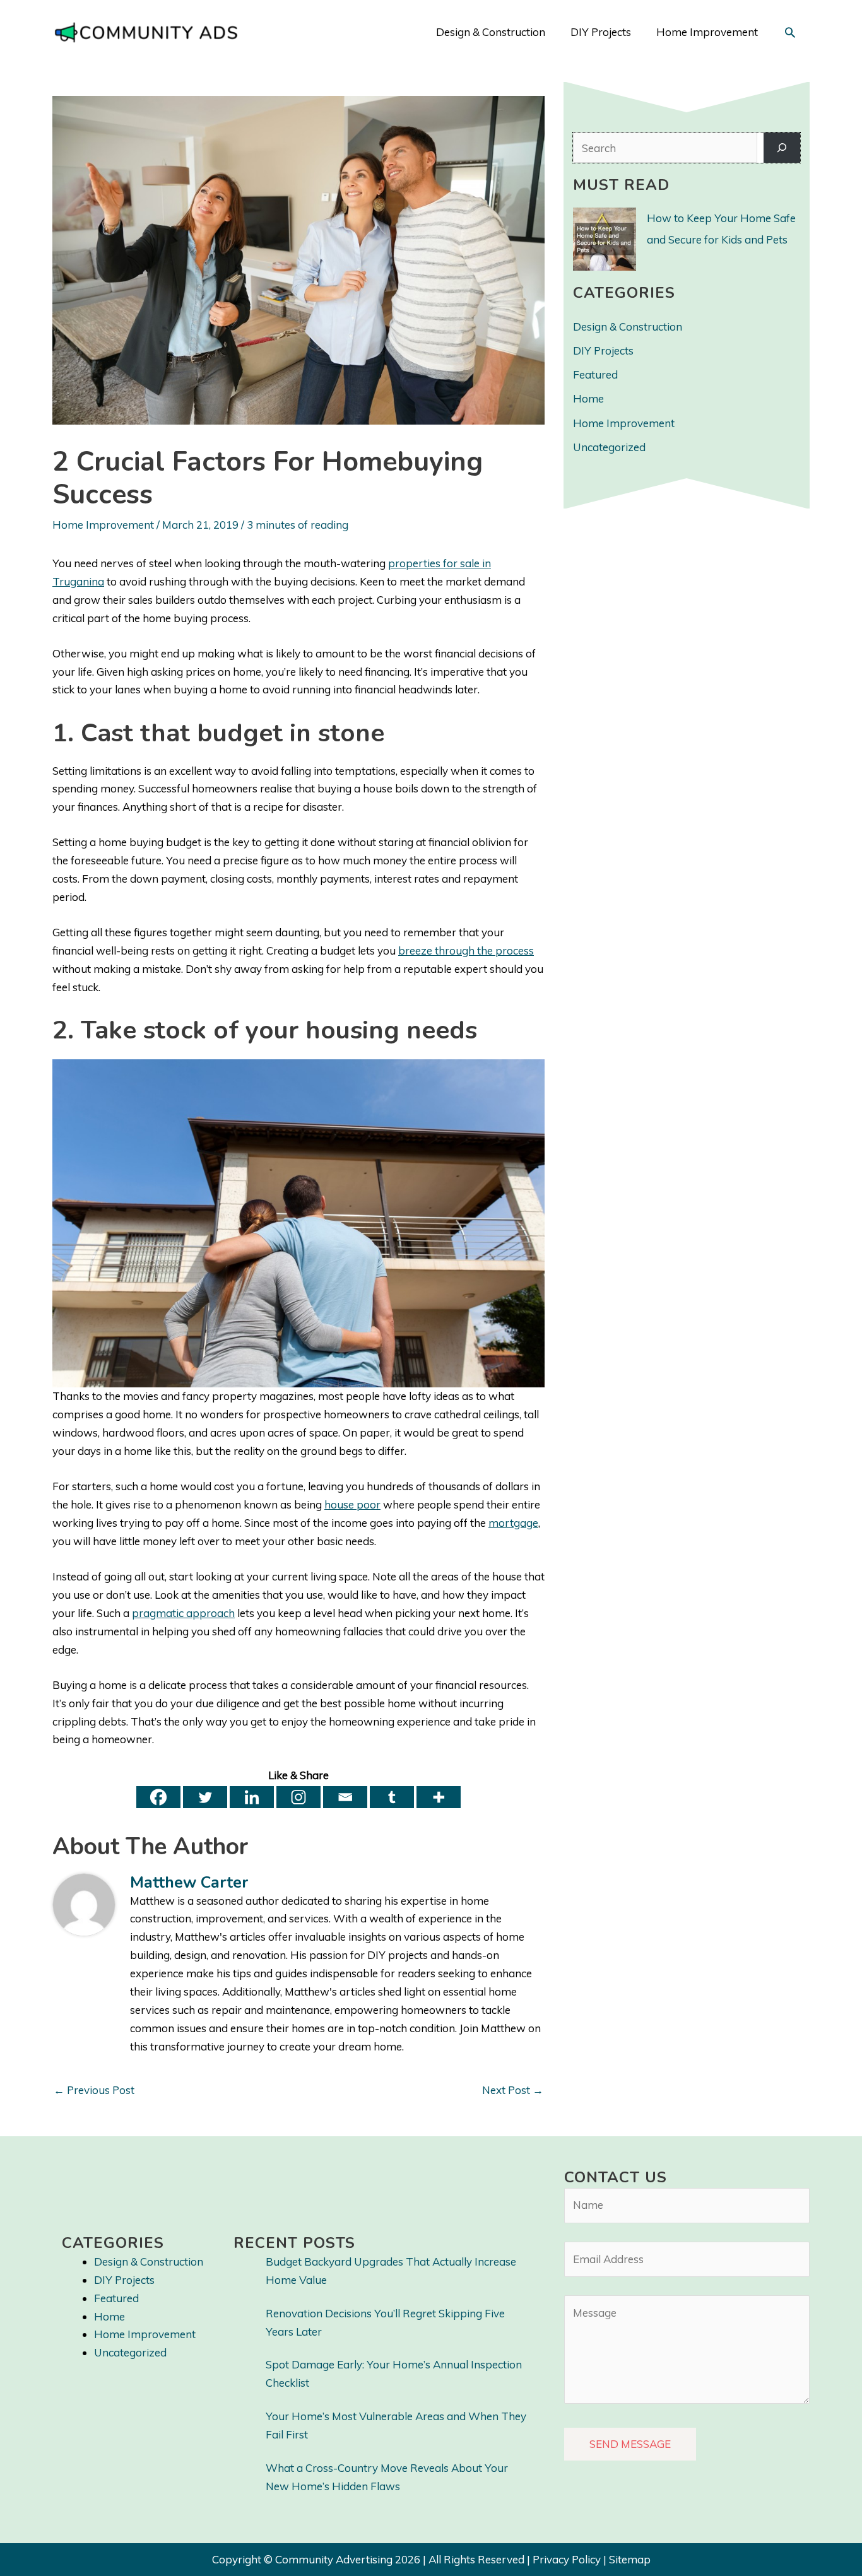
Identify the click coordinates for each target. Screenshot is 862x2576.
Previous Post (94, 2090)
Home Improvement (103, 525)
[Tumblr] (392, 1797)
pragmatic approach (183, 1613)
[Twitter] (205, 1797)
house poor (352, 1504)
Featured (595, 374)
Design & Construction (628, 326)
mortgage (513, 1523)
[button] (790, 32)
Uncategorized (609, 447)
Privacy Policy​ (567, 2559)
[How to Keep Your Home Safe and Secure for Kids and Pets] (605, 239)
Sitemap (630, 2559)
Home (588, 398)
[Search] (782, 148)
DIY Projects (603, 350)
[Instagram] (298, 1797)
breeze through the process (466, 950)
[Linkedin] (252, 1797)
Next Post (513, 2090)
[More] (439, 1797)
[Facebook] (158, 1797)
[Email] (345, 1797)
